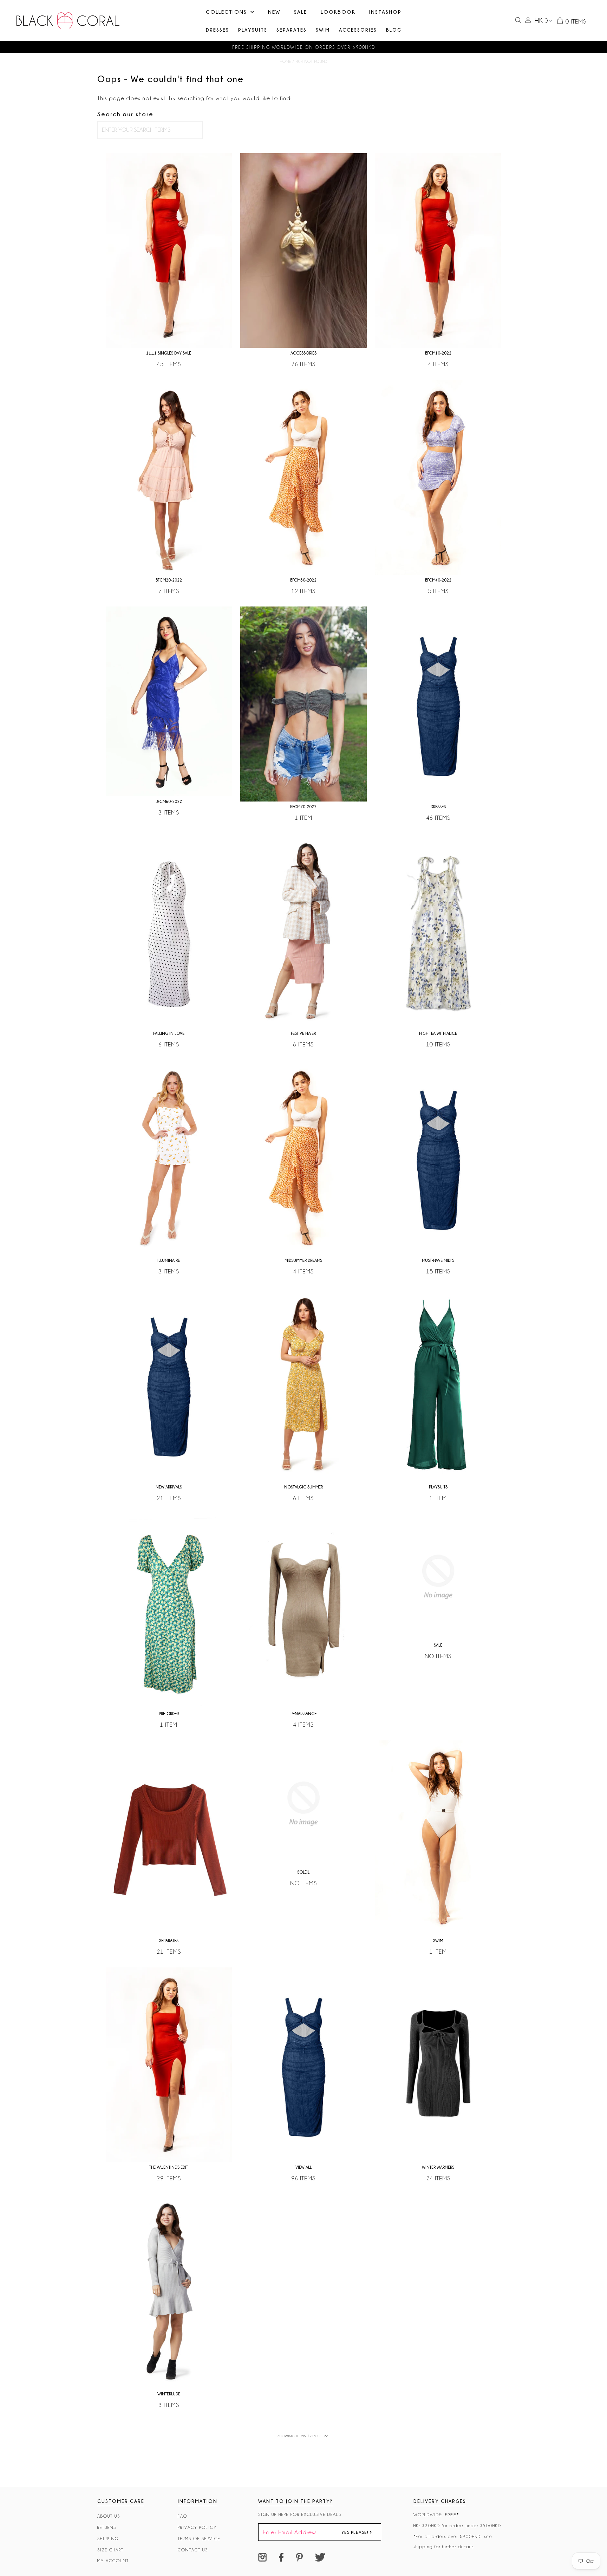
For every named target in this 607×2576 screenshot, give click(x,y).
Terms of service (199, 2539)
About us (109, 2516)
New (274, 12)
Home (286, 61)
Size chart (110, 2550)
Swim (323, 30)
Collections (226, 12)
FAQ (183, 2516)
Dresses (217, 30)
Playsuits (253, 30)
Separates (292, 30)
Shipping (108, 2539)
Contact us (193, 2550)
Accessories (358, 30)
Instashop (385, 12)
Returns (107, 2527)
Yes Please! (355, 2532)
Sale (301, 12)
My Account (113, 2561)
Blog (394, 30)
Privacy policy (197, 2527)
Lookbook (338, 12)
